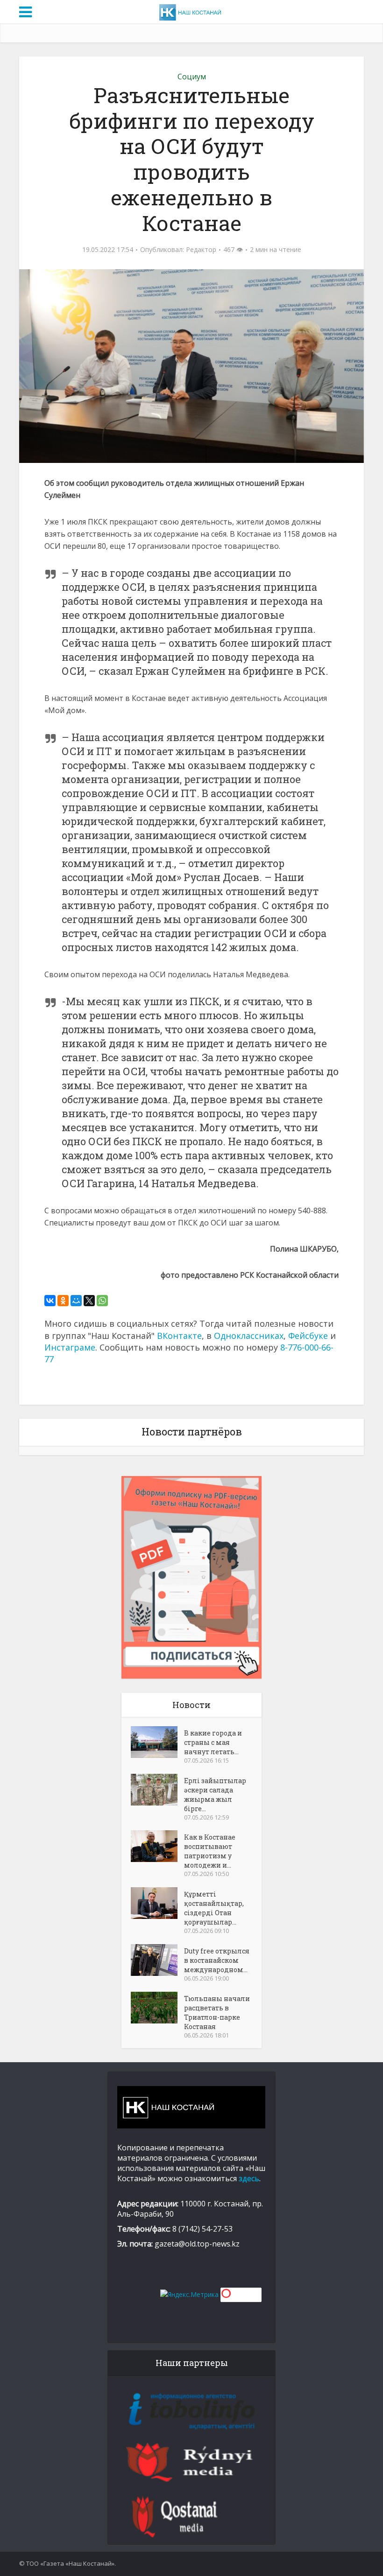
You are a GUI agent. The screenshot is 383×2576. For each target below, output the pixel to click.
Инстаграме (70, 1347)
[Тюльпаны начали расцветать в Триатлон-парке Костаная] (157, 2008)
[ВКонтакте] (50, 1301)
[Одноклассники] (63, 1301)
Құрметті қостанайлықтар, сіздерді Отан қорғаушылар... (214, 1908)
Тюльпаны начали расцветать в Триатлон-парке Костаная (217, 2012)
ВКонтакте (179, 1336)
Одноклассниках (249, 1336)
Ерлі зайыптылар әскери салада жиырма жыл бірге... (215, 1795)
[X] (89, 1301)
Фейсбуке (308, 1336)
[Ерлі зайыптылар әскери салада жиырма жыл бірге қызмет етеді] (157, 1790)
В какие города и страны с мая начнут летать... (213, 1742)
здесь (249, 2178)
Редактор (201, 250)
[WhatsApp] (102, 1301)
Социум (192, 77)
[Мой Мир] (76, 1301)
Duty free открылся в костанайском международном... (217, 1960)
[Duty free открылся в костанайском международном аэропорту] (157, 1960)
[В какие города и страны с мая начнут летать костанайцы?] (157, 1742)
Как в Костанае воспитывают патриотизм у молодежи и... (210, 1851)
